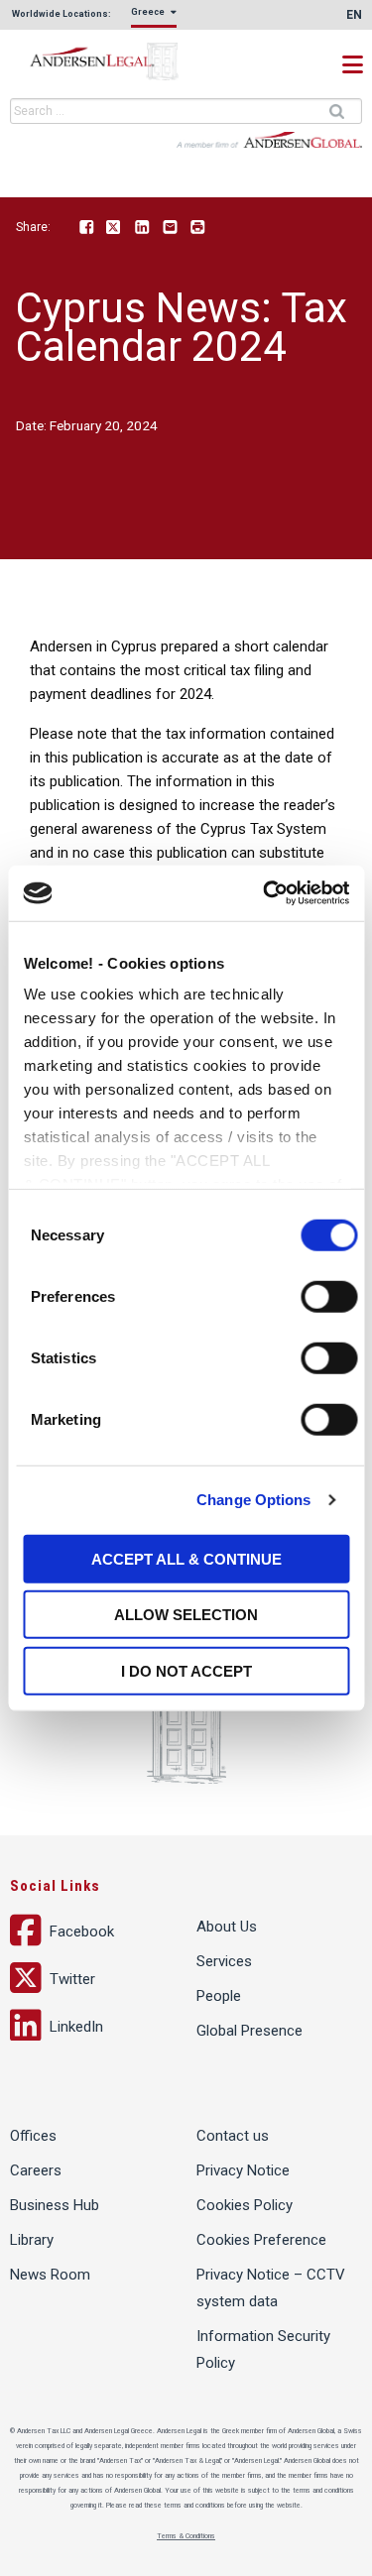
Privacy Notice (243, 2170)
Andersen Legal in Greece (109, 61)
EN (354, 15)
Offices (33, 2136)
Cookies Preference (261, 2240)
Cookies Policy (245, 2205)
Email (170, 228)
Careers (36, 2170)
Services (224, 1961)
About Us (227, 1927)
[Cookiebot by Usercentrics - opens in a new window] (265, 893)
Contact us (233, 2136)
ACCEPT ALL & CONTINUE (186, 1558)
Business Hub (55, 2205)
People (219, 1996)
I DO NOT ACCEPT (186, 1670)
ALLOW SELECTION (186, 1615)
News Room (50, 2275)
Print (197, 228)
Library (32, 2240)
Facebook (86, 228)
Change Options (253, 1500)
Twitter (114, 228)
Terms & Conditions (186, 2536)
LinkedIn (142, 228)
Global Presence (249, 2031)
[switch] (329, 1296)
